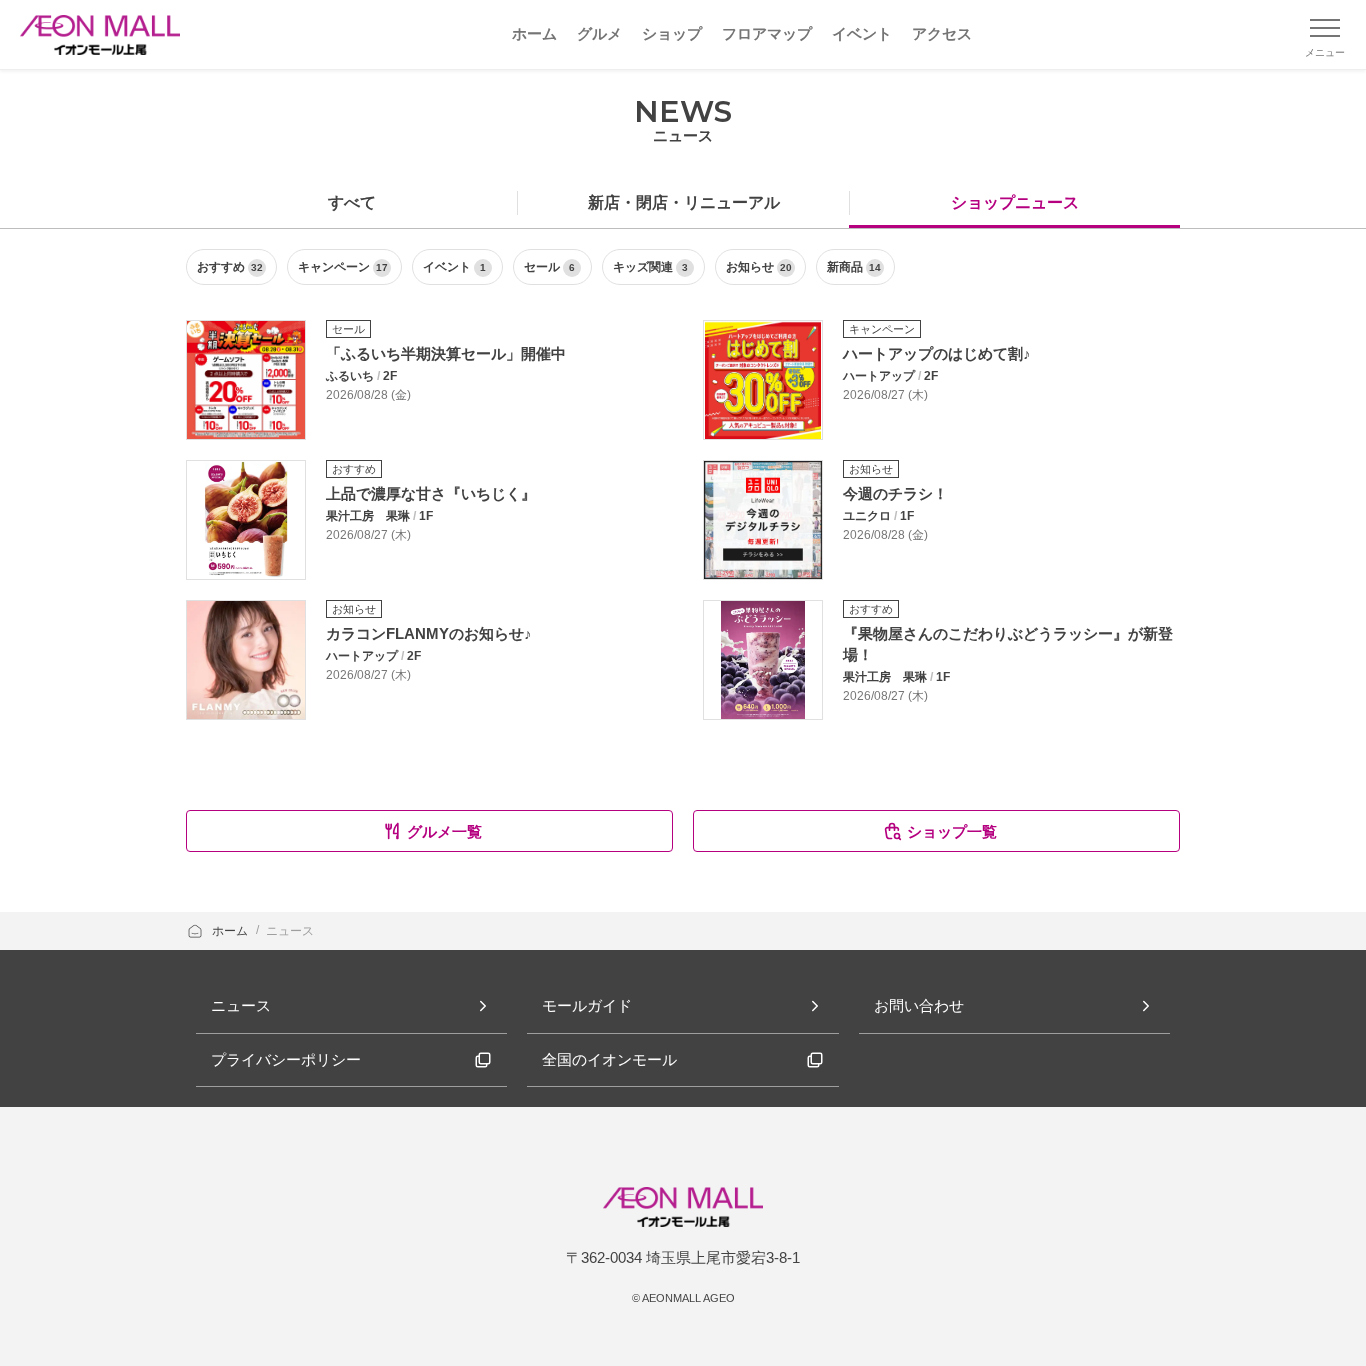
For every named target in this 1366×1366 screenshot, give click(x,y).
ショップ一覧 (952, 831)
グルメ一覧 (444, 831)
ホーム (231, 931)
